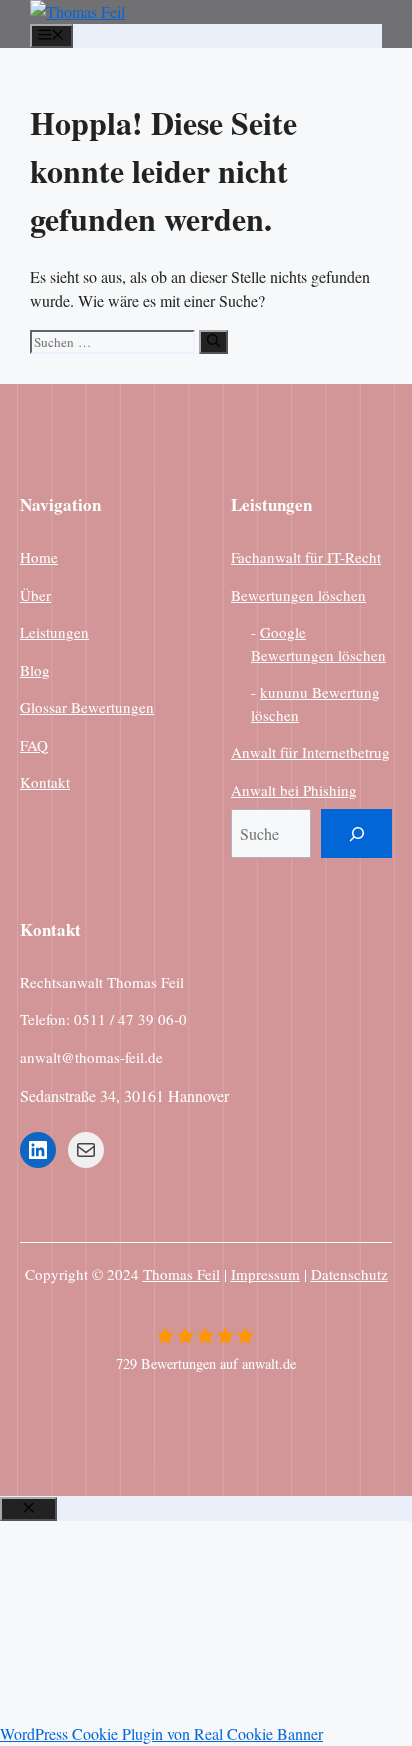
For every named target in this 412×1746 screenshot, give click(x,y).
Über (35, 595)
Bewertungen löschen (298, 595)
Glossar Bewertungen (87, 707)
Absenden (35, 1685)
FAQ (34, 745)
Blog (35, 670)
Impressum (265, 1274)
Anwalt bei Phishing (294, 790)
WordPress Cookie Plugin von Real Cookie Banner (161, 1733)
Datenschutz (349, 1274)
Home (39, 557)
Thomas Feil (181, 1274)
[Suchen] (213, 342)
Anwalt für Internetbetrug (310, 752)
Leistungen (54, 632)
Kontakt (45, 782)
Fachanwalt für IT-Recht (306, 557)
